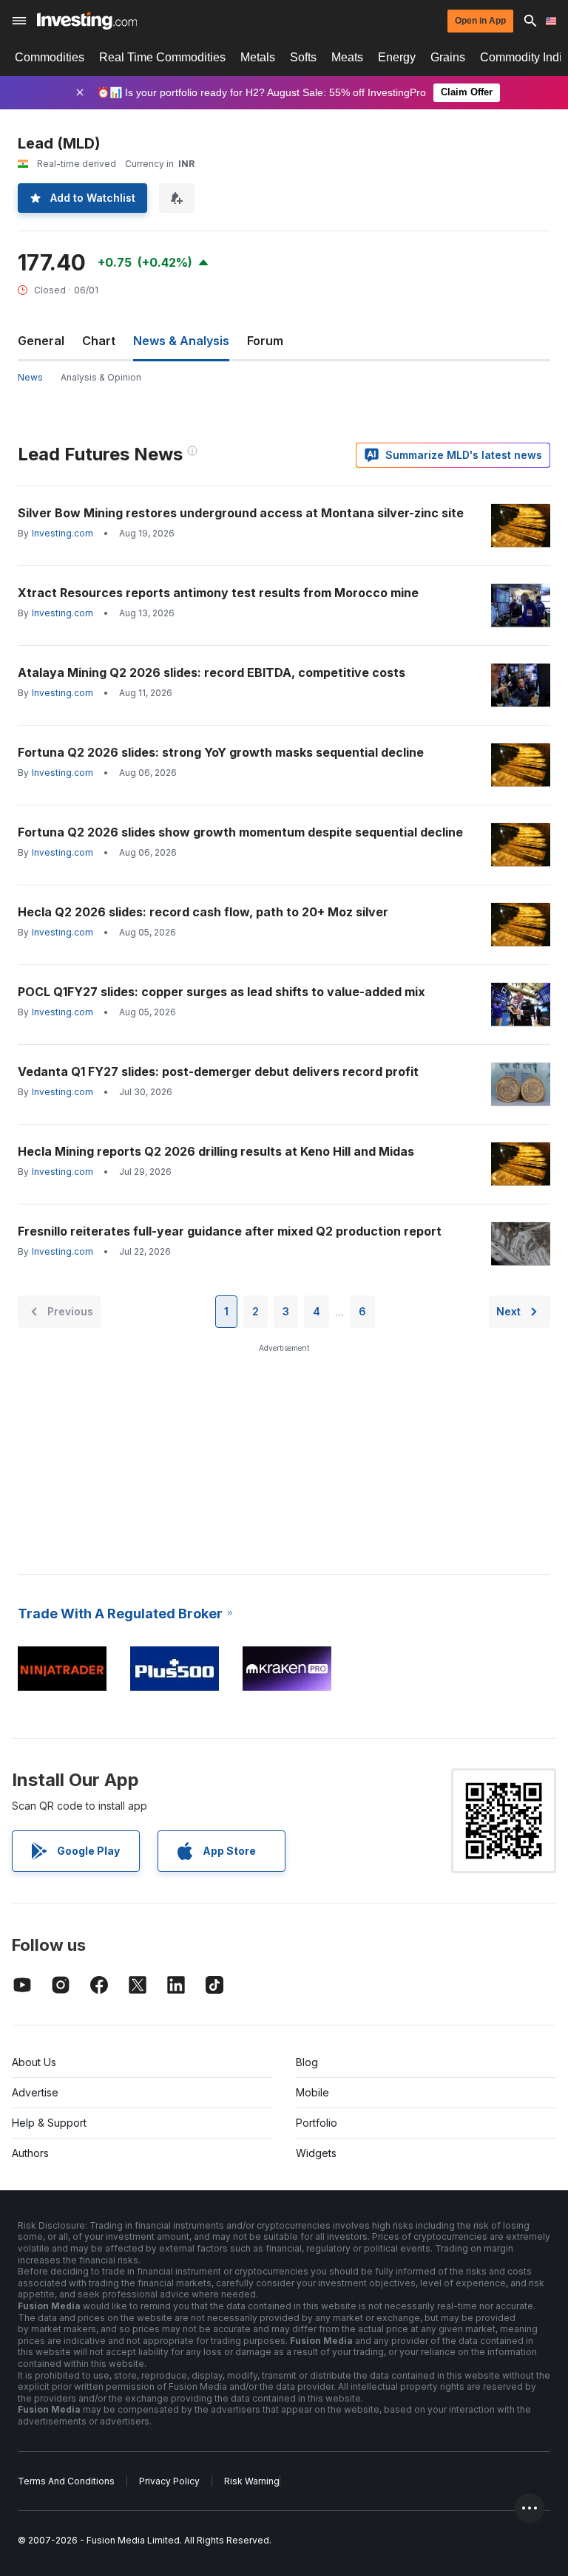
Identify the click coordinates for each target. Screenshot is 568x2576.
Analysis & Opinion (101, 377)
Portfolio (317, 2123)
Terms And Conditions (66, 2481)
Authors (30, 2153)
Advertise (35, 2092)
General (41, 341)
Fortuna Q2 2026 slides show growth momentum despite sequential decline (240, 832)
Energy (397, 57)
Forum (265, 341)
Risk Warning (252, 2481)
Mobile (312, 2092)
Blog (307, 2062)
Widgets (316, 2153)
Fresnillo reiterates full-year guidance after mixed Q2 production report (230, 1231)
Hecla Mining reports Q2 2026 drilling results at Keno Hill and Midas (216, 1151)
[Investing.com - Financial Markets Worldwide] (87, 21)
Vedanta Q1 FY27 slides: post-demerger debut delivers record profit (218, 1071)
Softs (303, 57)
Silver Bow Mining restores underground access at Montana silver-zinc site (241, 513)
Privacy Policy (169, 2481)
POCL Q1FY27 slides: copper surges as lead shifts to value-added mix (222, 992)
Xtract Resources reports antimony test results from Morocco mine (218, 593)
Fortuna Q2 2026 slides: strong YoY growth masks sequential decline (221, 752)
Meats (347, 57)
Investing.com (62, 533)
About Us (34, 2062)
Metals (258, 57)
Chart (99, 341)
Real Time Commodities (162, 57)
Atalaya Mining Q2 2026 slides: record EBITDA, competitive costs (212, 672)
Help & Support (49, 2123)
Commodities (50, 57)
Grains (448, 57)
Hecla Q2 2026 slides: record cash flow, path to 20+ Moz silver (203, 912)
